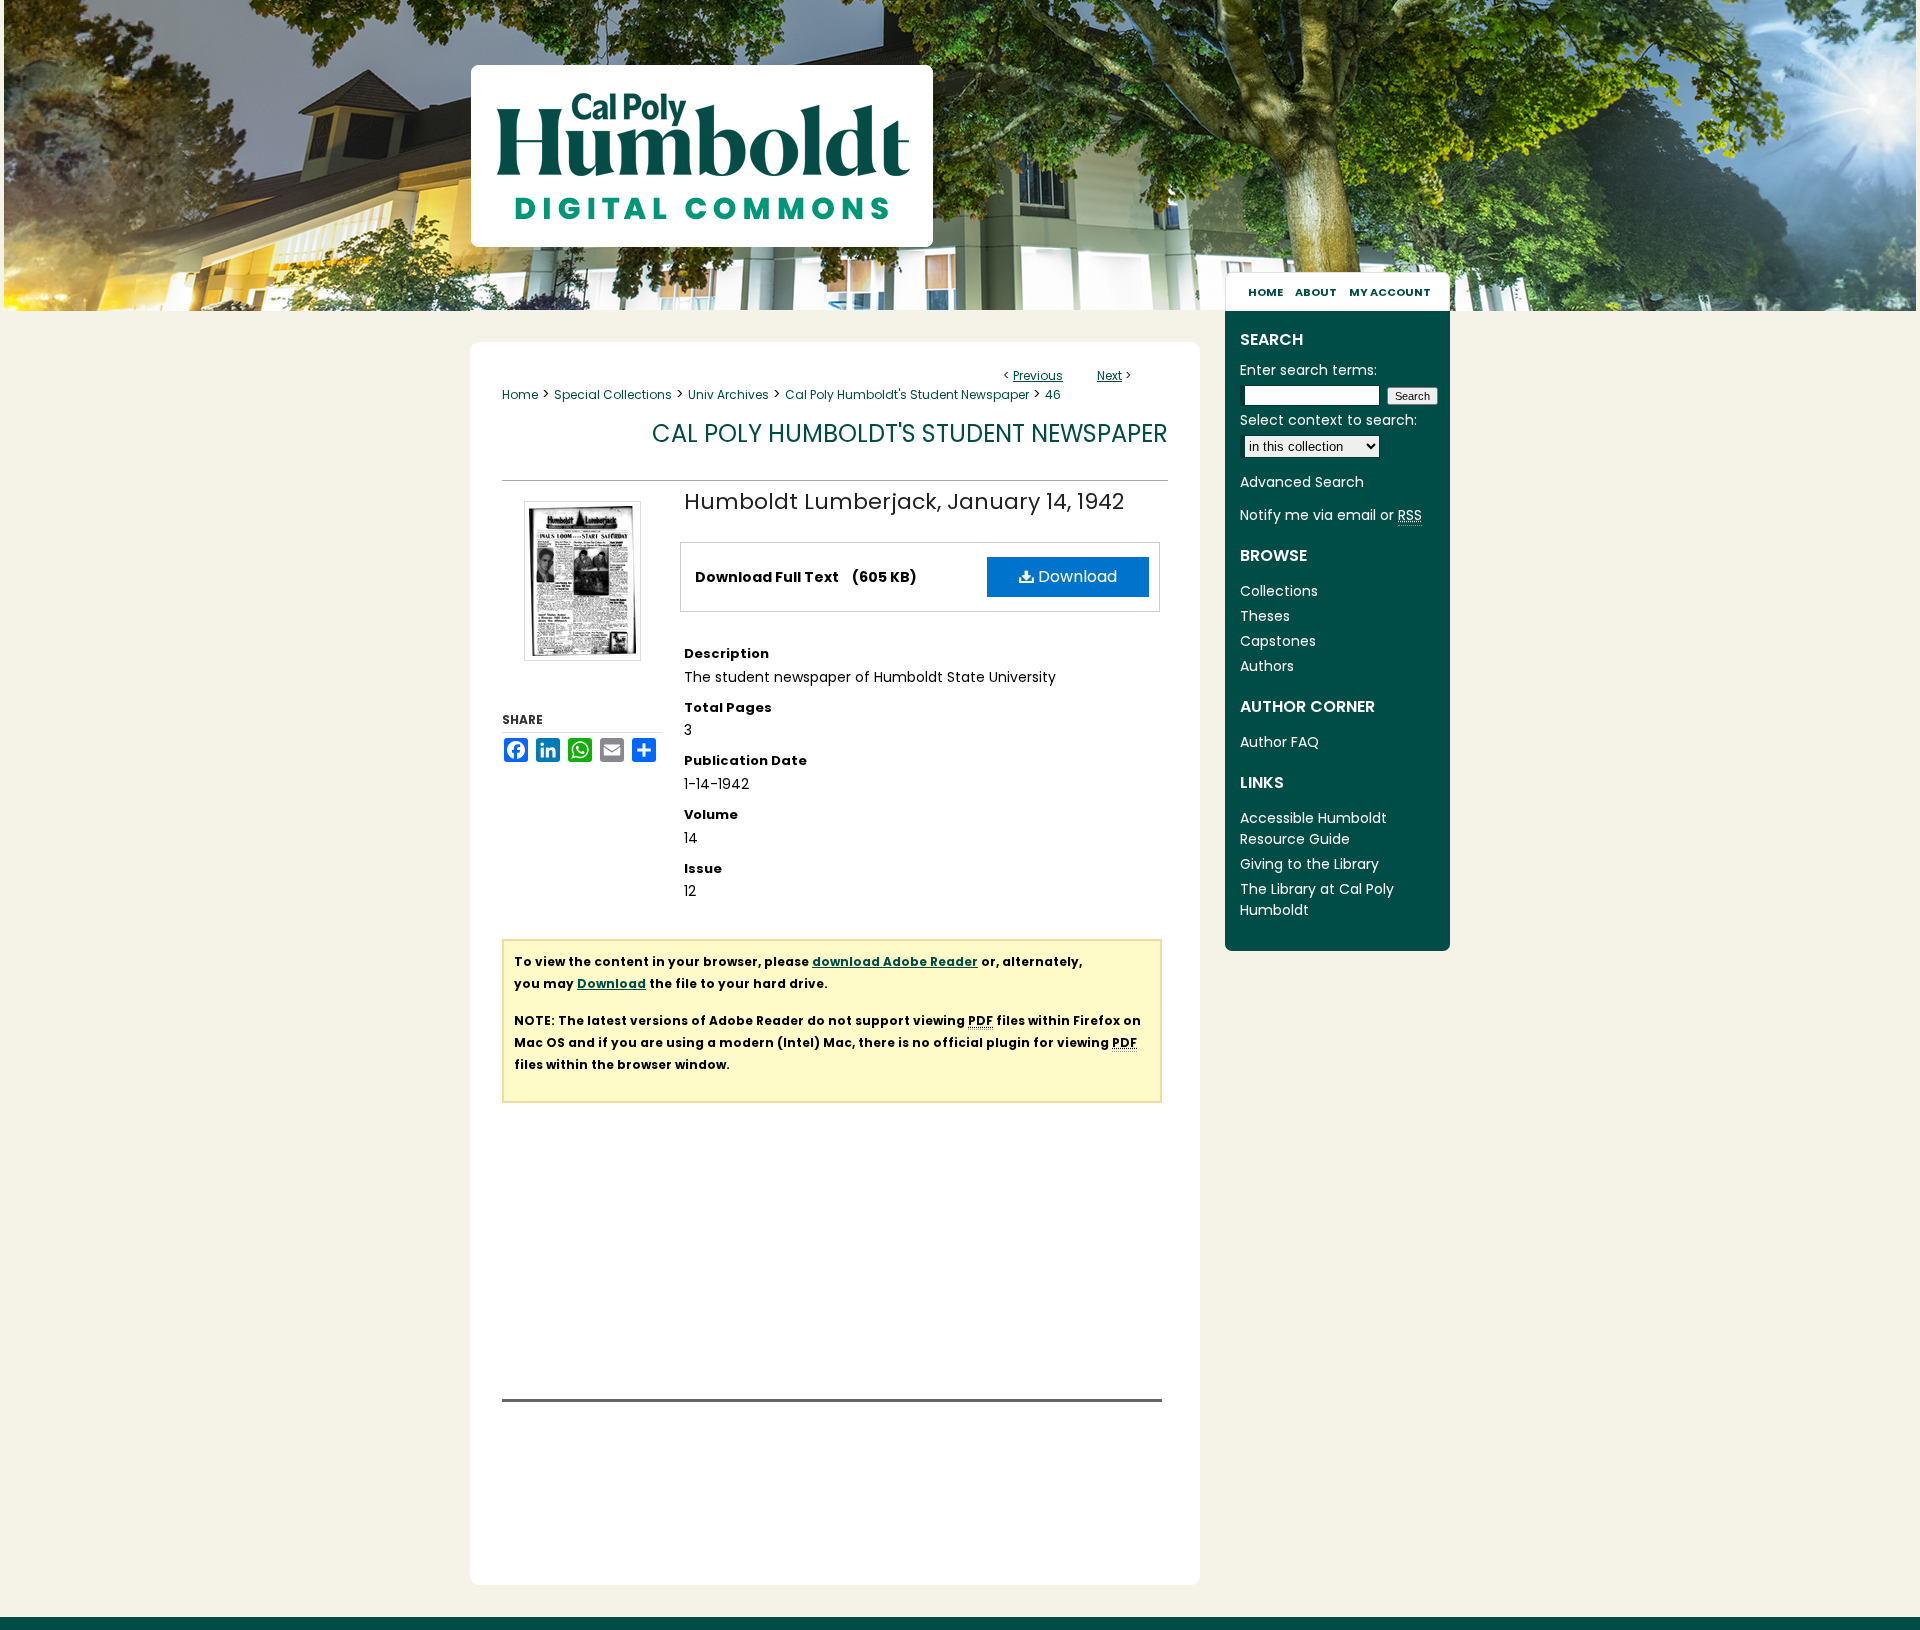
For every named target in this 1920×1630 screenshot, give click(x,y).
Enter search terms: (1308, 370)
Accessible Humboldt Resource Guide (1313, 828)
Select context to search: (1328, 420)
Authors (1267, 666)
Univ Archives (728, 394)
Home (520, 394)
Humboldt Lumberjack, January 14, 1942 (904, 501)
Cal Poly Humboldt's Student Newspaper (907, 394)
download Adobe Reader (895, 961)
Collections (1279, 591)
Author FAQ (1279, 742)
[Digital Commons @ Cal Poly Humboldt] (960, 136)
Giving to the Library (1309, 864)
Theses (1265, 616)
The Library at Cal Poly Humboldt (1317, 899)
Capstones (1278, 641)
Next (1109, 375)
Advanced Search (1302, 482)
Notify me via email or (1331, 515)
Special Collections (613, 394)
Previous (1038, 375)
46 (1053, 394)
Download (1075, 576)
